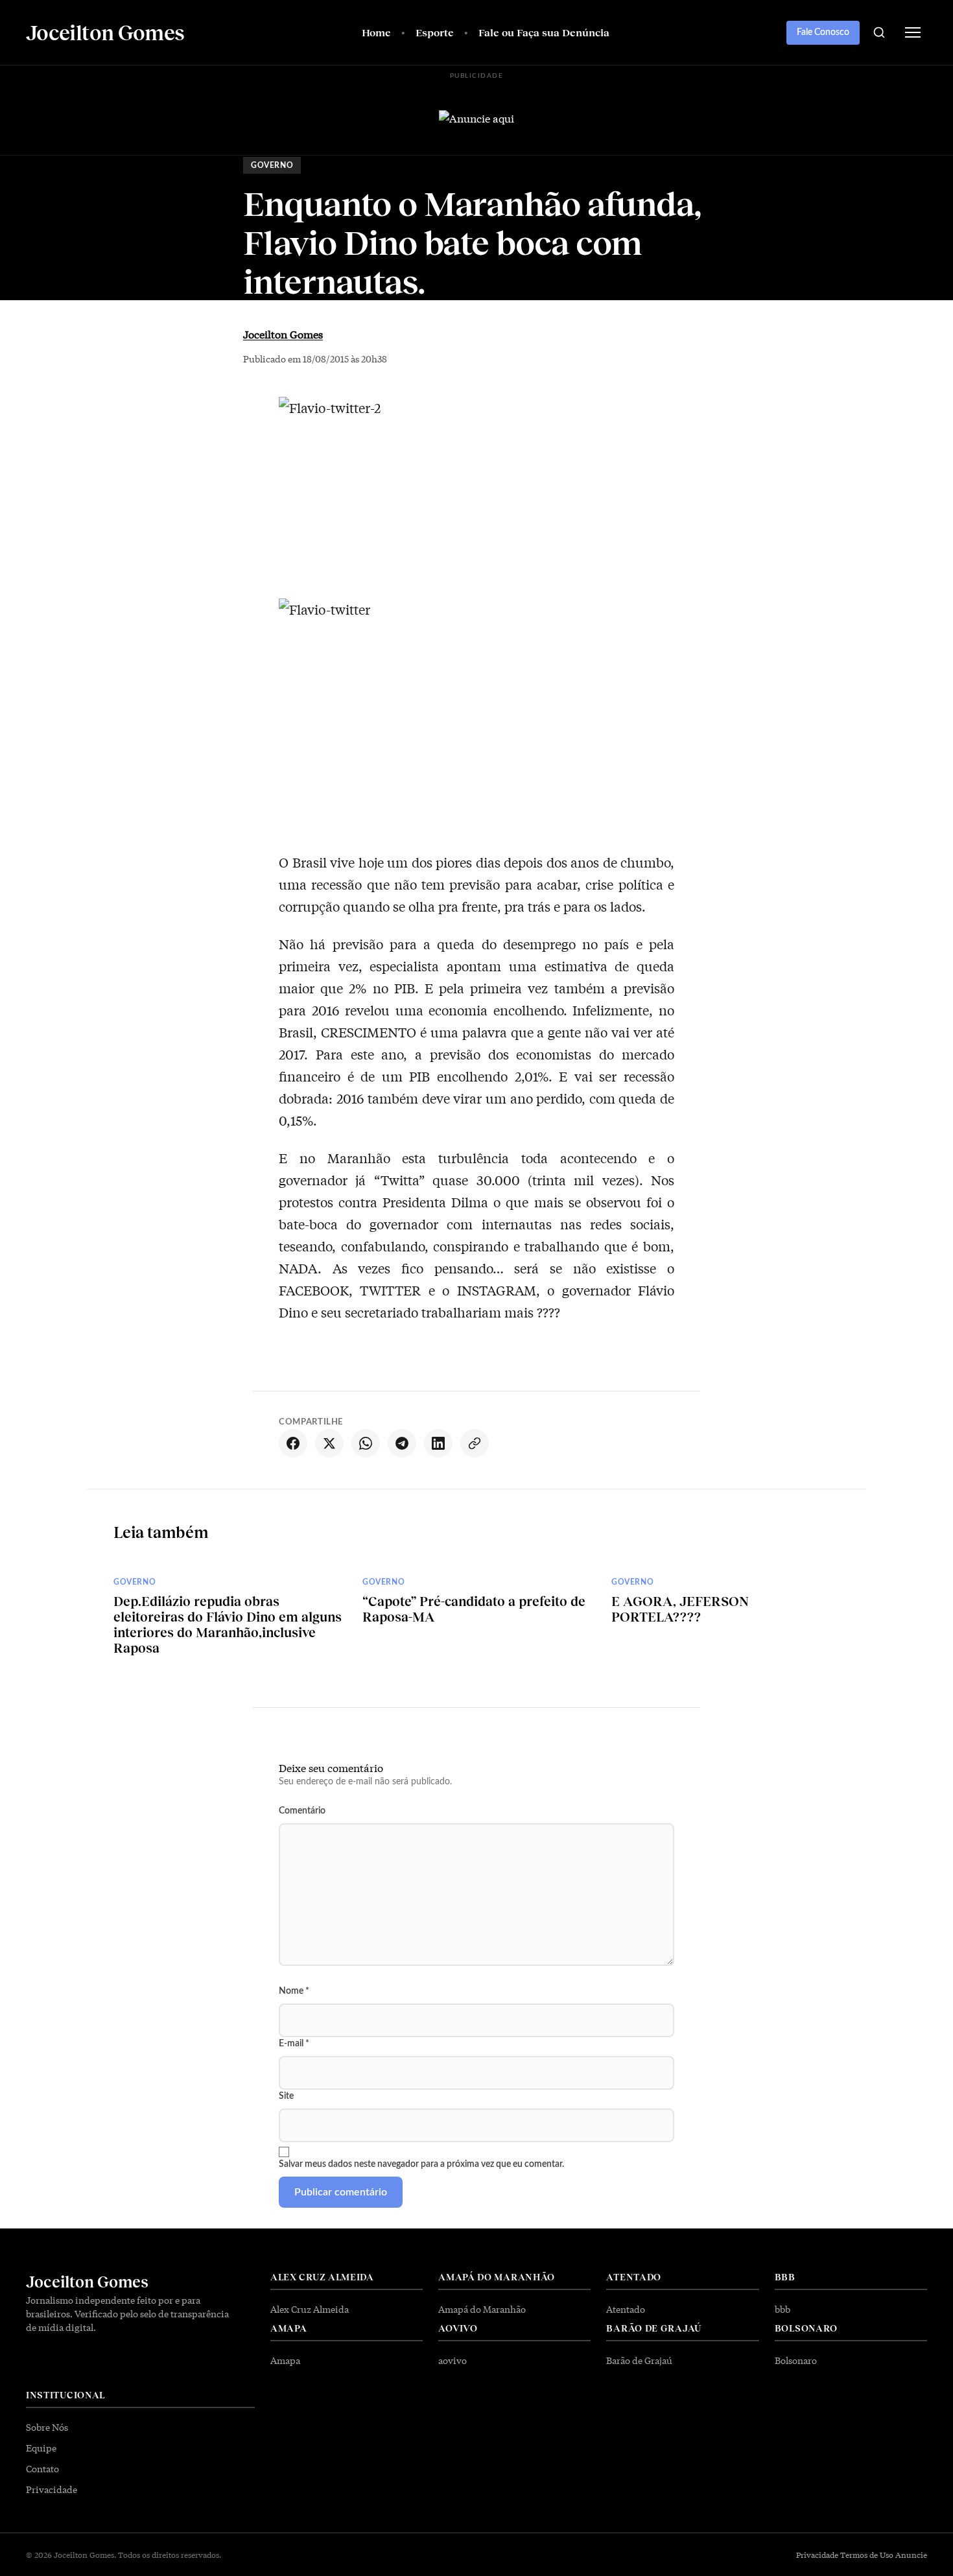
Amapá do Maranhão (482, 2309)
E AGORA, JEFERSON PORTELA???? (680, 1609)
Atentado (626, 2309)
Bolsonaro (796, 2360)
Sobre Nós (47, 2427)
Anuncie (911, 2555)
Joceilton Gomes (283, 334)
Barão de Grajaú (639, 2360)
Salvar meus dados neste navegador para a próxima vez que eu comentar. (421, 2164)
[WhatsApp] (366, 1443)
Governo (272, 165)
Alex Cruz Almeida (310, 2309)
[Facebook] (293, 1443)
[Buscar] (879, 32)
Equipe (41, 2448)
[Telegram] (402, 1443)
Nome (294, 1991)
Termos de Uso (867, 2555)
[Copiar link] (475, 1443)
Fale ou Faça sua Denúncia (544, 32)
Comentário (302, 1811)
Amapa (285, 2360)
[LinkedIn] (438, 1443)
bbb (782, 2309)
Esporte (435, 32)
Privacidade (52, 2489)
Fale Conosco (823, 32)
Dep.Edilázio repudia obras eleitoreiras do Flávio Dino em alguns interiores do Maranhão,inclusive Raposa (228, 1624)
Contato (42, 2468)
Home (376, 32)
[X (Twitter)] (329, 1443)
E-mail (294, 2044)
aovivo (453, 2360)
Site (286, 2096)
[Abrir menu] (913, 32)
